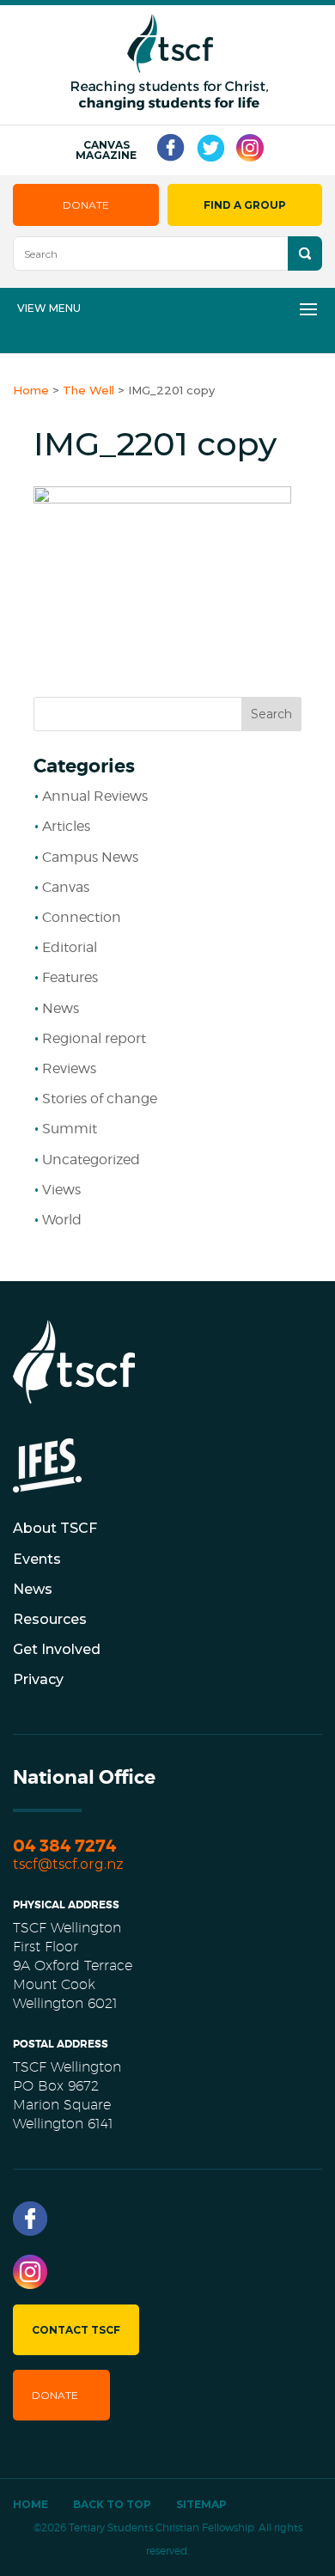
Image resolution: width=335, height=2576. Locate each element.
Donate (86, 205)
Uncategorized (91, 1160)
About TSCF (55, 1528)
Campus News (90, 857)
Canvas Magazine (106, 150)
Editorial (70, 947)
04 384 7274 (64, 1846)
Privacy (38, 1679)
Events (37, 1559)
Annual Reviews (95, 796)
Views (61, 1190)
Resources (50, 1619)
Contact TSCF (76, 2330)
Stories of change (100, 1099)
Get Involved (57, 1649)
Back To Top (112, 2504)
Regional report (94, 1038)
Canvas (66, 887)
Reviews (69, 1068)
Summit (70, 1129)
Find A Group (245, 205)
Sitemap (201, 2504)
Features (70, 977)
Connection (82, 917)
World (62, 1220)
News (61, 1008)
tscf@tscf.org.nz (68, 1864)
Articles (66, 826)
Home (30, 2504)
